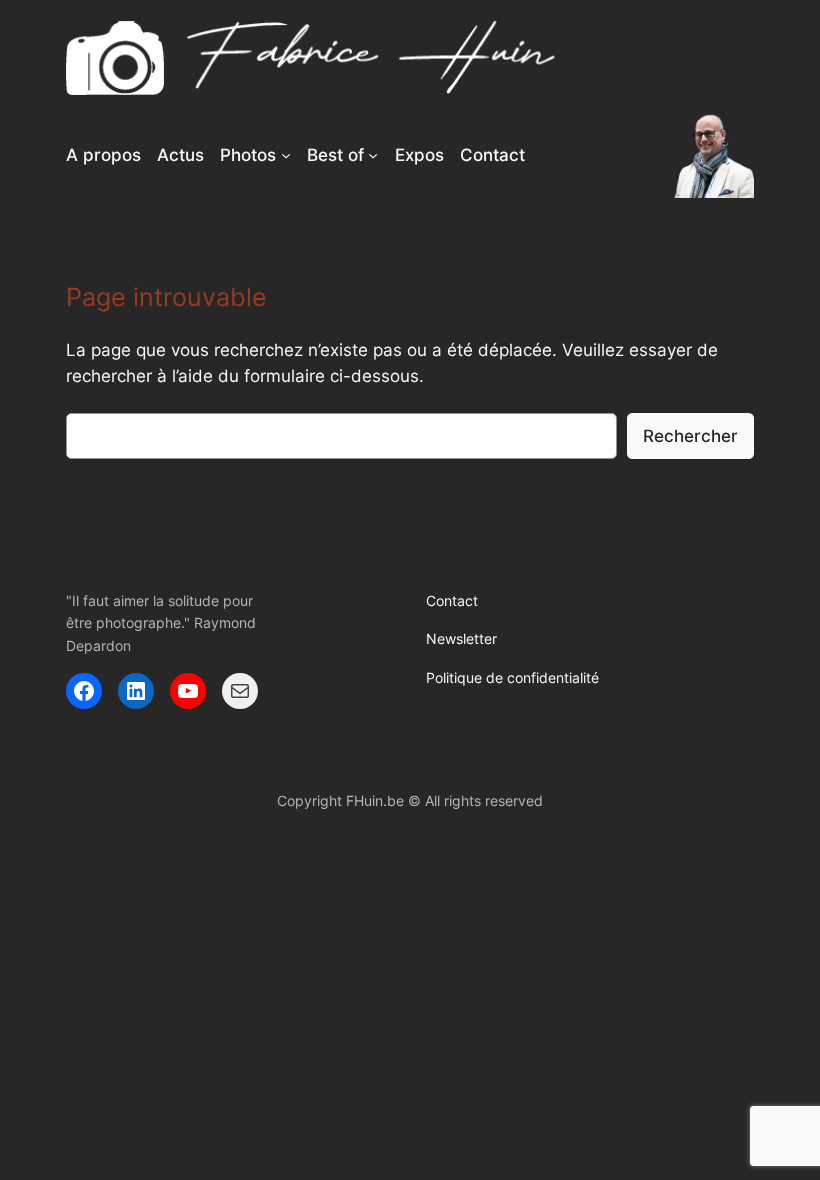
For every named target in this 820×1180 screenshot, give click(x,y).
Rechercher (690, 436)
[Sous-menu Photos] (286, 155)
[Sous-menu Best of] (373, 155)
